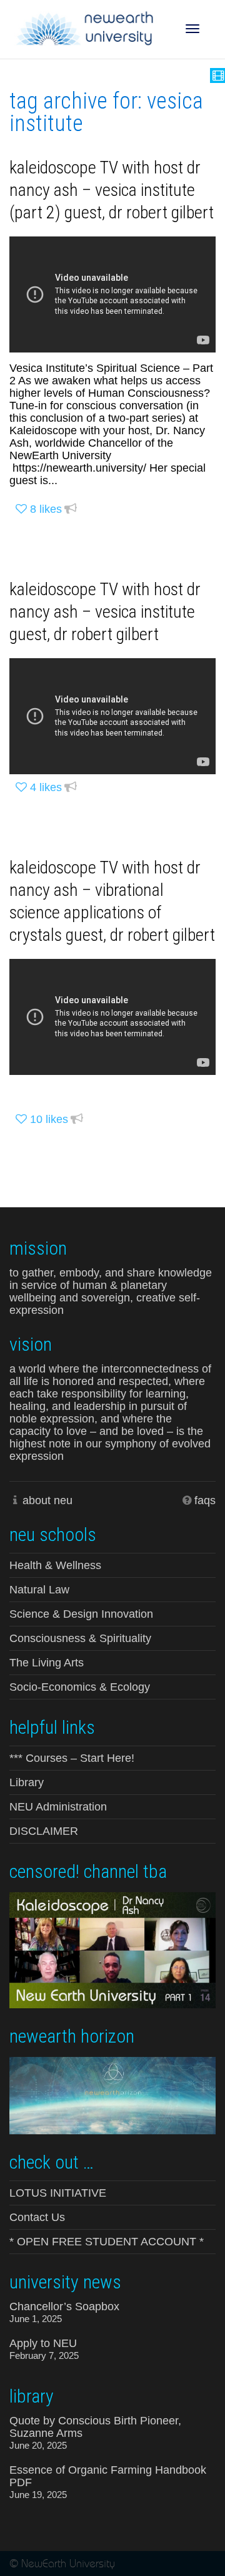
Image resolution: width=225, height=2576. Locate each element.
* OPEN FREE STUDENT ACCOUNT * (107, 2242)
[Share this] (71, 509)
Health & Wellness (55, 1565)
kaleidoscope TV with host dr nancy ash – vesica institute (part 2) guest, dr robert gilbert (112, 190)
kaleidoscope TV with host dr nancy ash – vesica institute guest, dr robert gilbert (105, 612)
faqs (205, 1500)
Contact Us (37, 2217)
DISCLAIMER (44, 1831)
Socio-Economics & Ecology (80, 1687)
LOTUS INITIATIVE (58, 2193)
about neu (47, 1500)
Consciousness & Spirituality (80, 1638)
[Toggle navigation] (192, 29)
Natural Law (39, 1590)
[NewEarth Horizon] (112, 2094)
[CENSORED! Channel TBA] (112, 1949)
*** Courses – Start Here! (72, 1758)
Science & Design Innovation (81, 1614)
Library (27, 1782)
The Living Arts (47, 1663)
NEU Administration (58, 1807)
